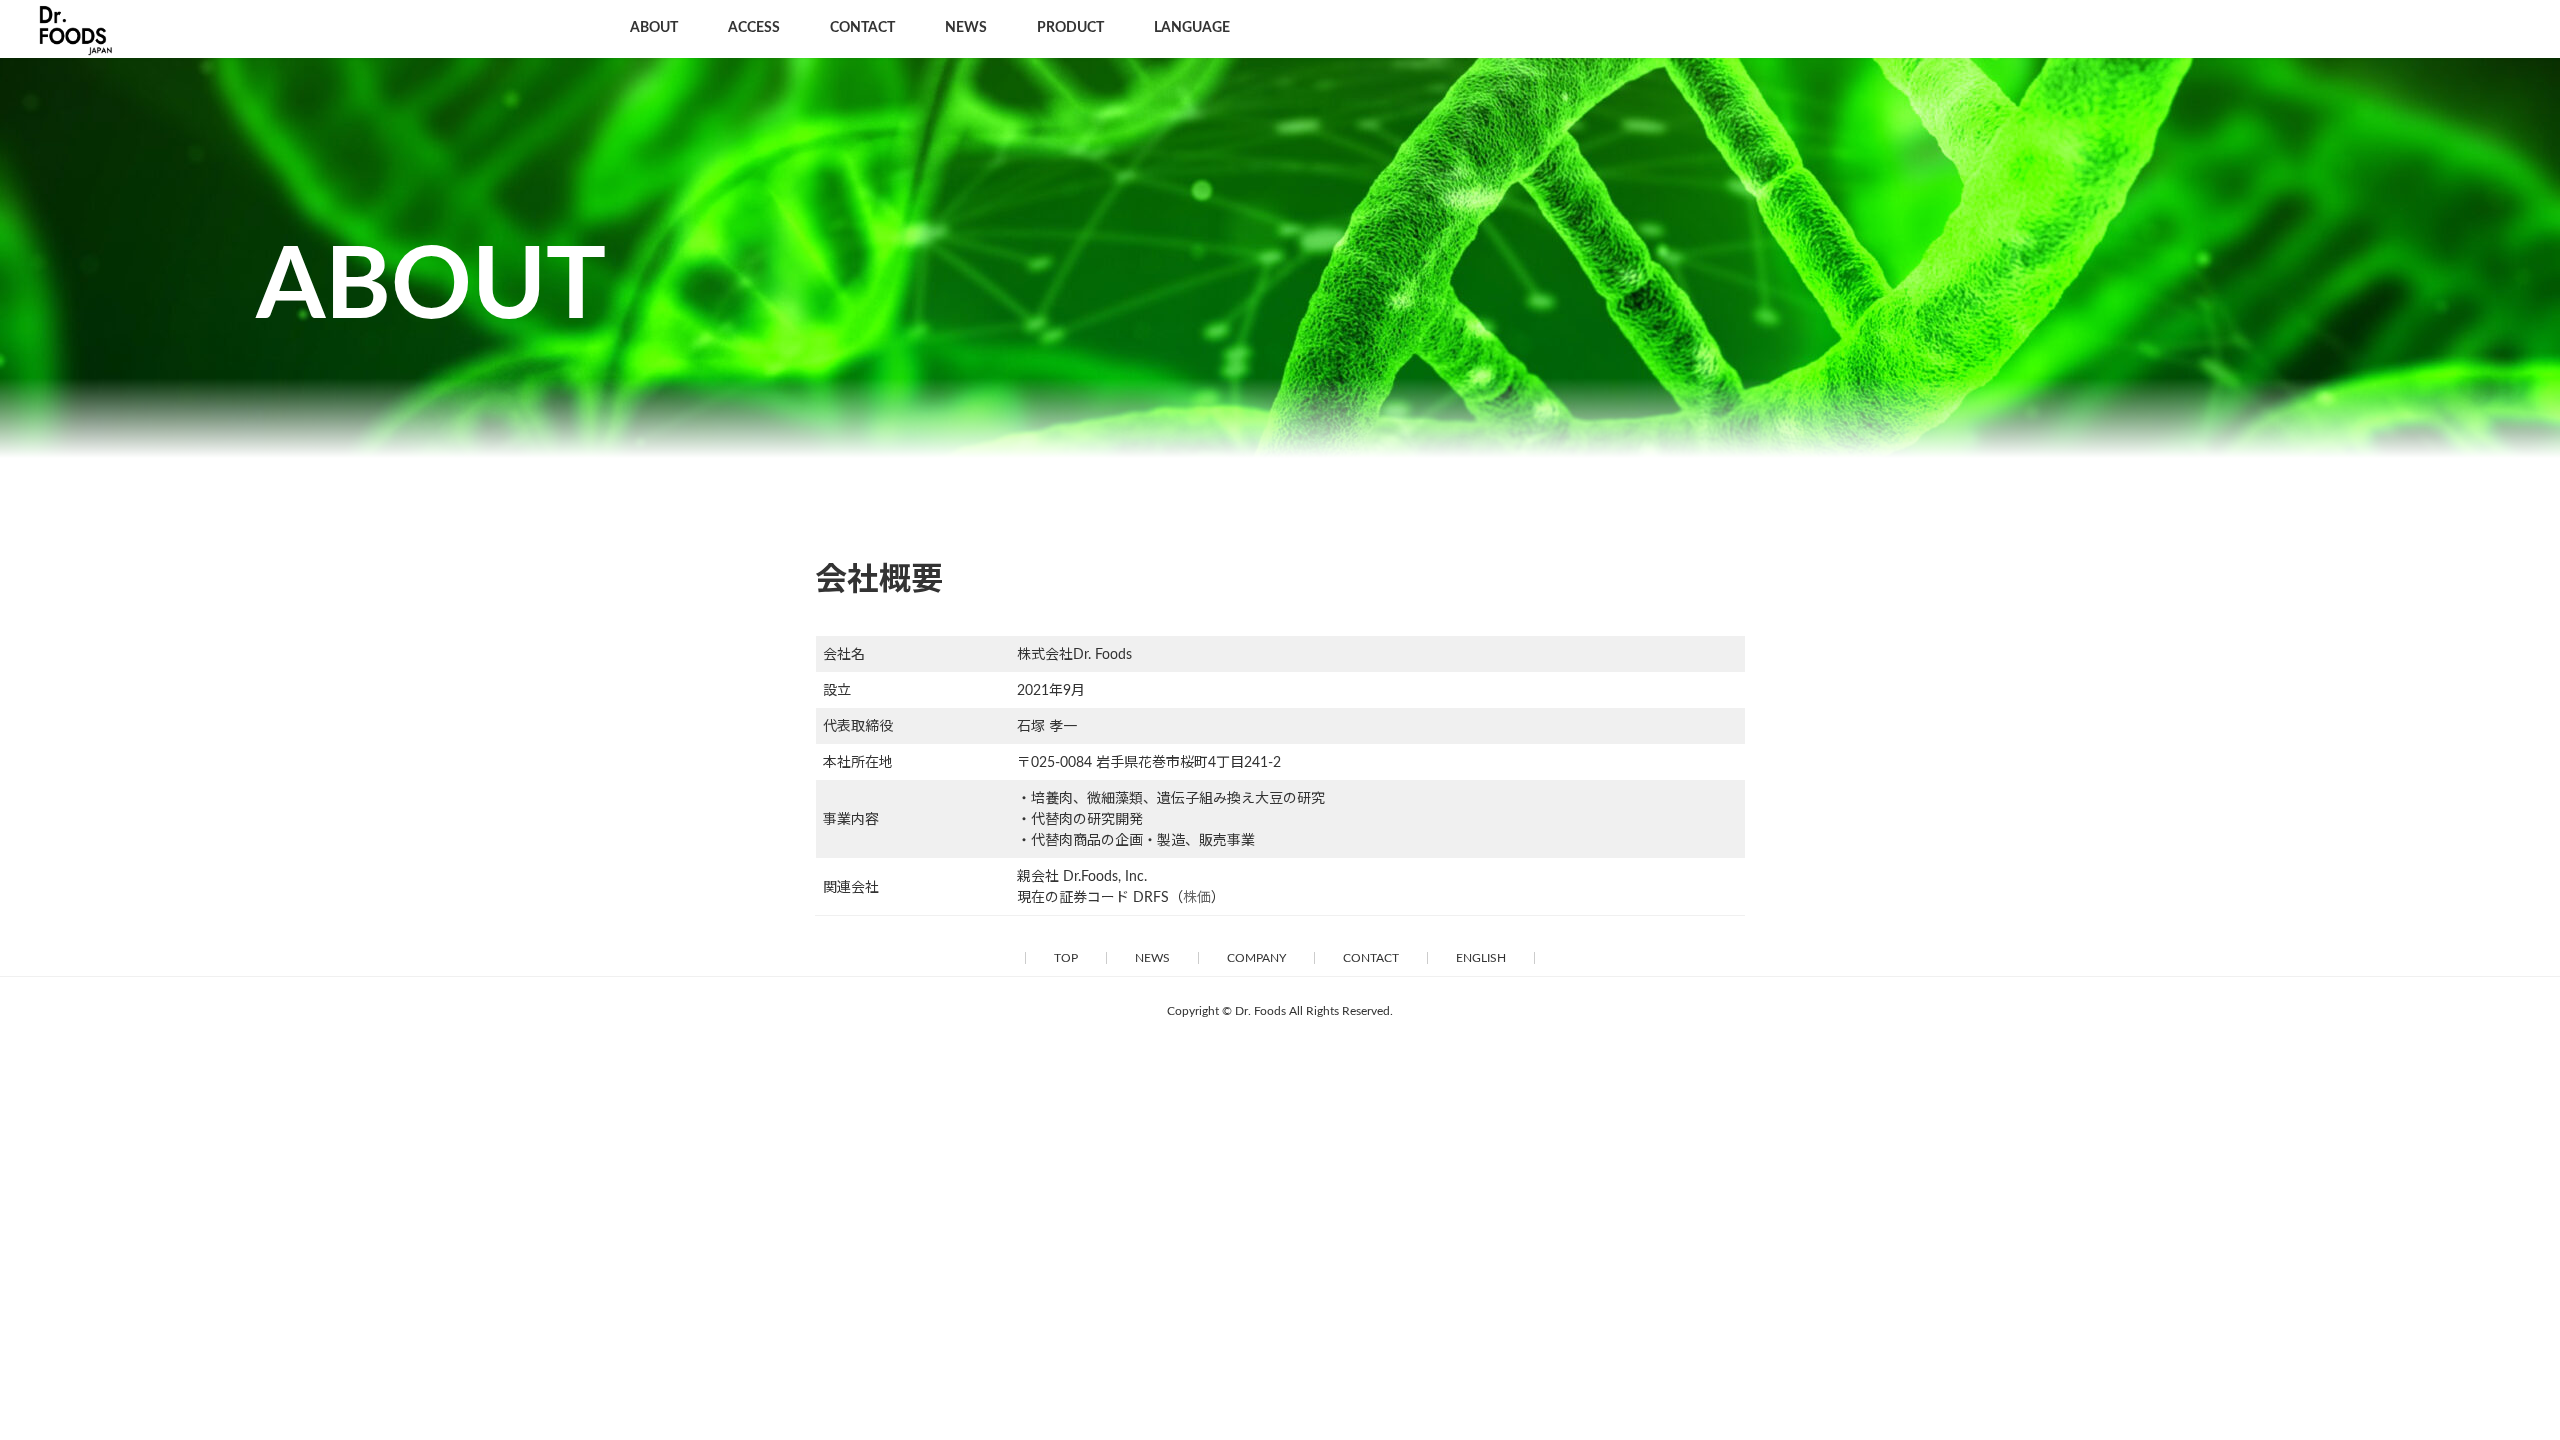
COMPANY (1256, 958)
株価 (1197, 898)
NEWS (1152, 958)
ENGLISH (1481, 958)
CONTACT (1371, 958)
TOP (1066, 958)
